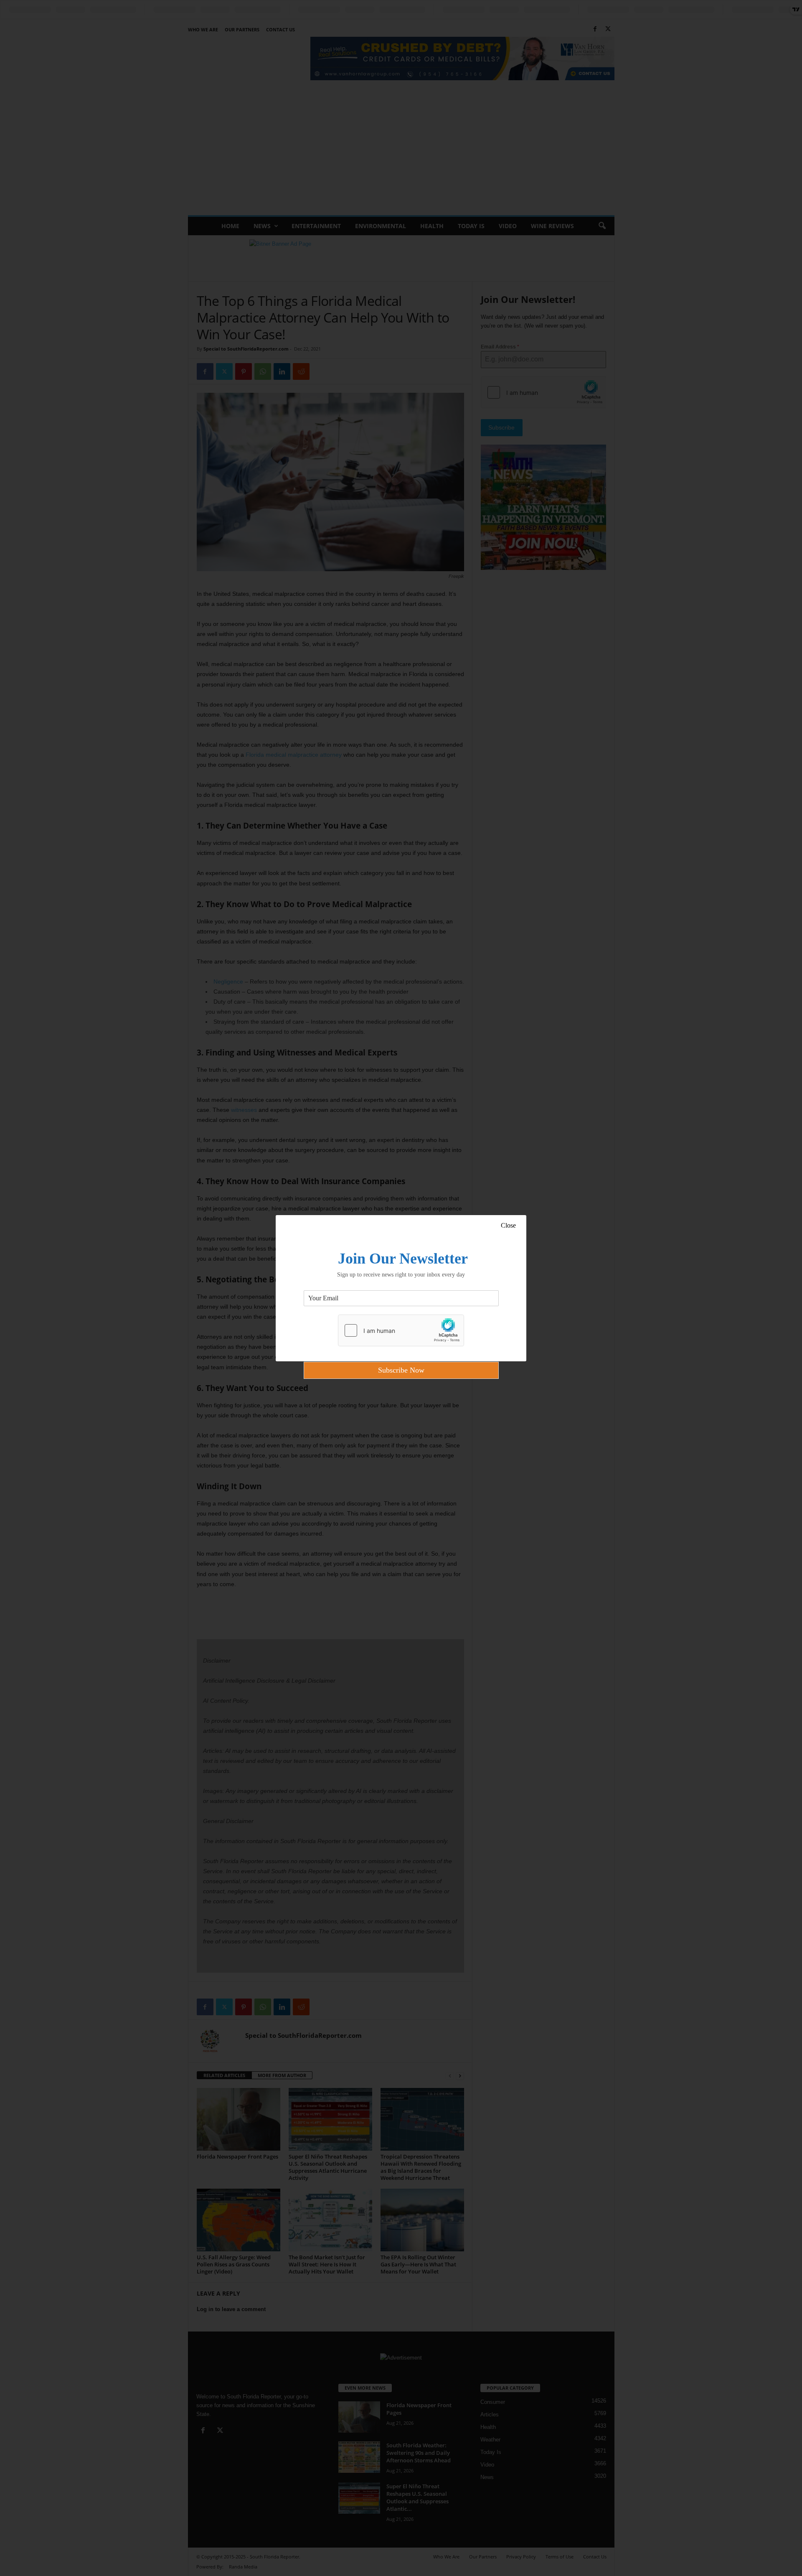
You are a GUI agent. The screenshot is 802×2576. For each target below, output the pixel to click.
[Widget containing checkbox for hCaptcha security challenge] (401, 1330)
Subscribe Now (401, 1370)
